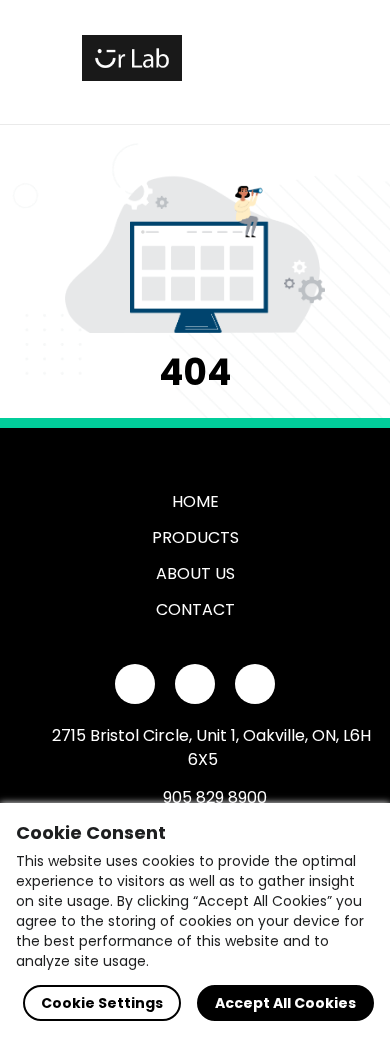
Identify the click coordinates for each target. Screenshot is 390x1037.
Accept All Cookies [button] (285, 1003)
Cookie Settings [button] (102, 1003)
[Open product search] (244, 58)
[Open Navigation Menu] (286, 58)
